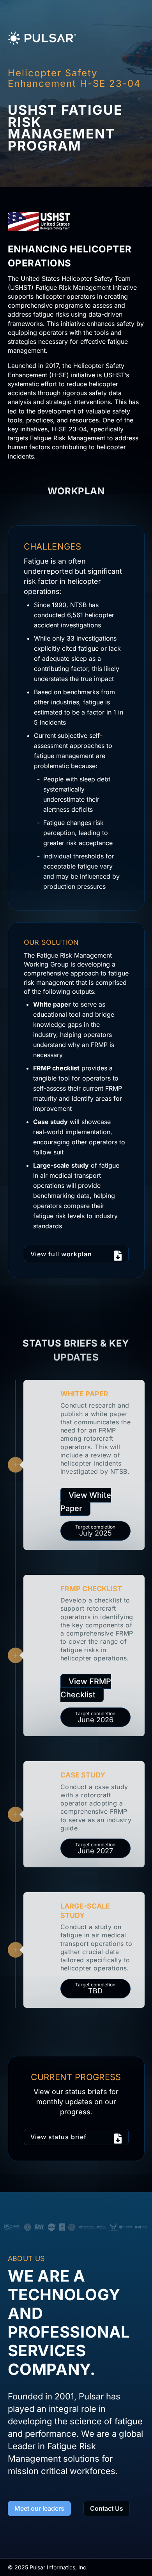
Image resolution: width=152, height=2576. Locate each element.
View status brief (58, 2137)
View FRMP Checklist (86, 1688)
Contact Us (107, 2508)
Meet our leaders (39, 2508)
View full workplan (61, 1254)
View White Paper (86, 1502)
